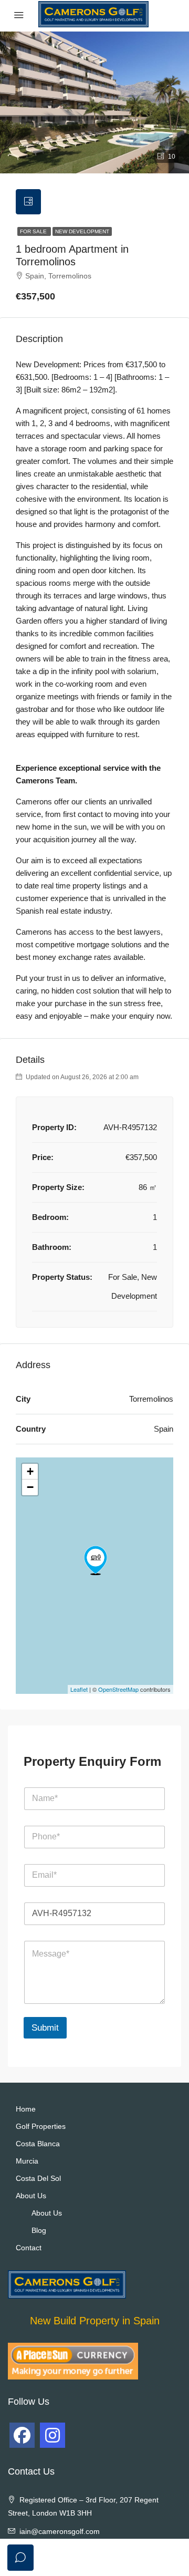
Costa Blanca (38, 2144)
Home (26, 2109)
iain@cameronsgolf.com (60, 2531)
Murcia (27, 2161)
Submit (45, 2028)
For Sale (34, 231)
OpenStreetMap (118, 1689)
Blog (39, 2230)
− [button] (30, 1487)
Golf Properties (41, 2126)
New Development (82, 231)
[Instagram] (52, 2435)
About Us (31, 2196)
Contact (29, 2248)
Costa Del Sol (38, 2178)
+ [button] (30, 1471)
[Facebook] (22, 2435)
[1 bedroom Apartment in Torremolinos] (96, 1560)
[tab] (28, 202)
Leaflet (79, 1689)
